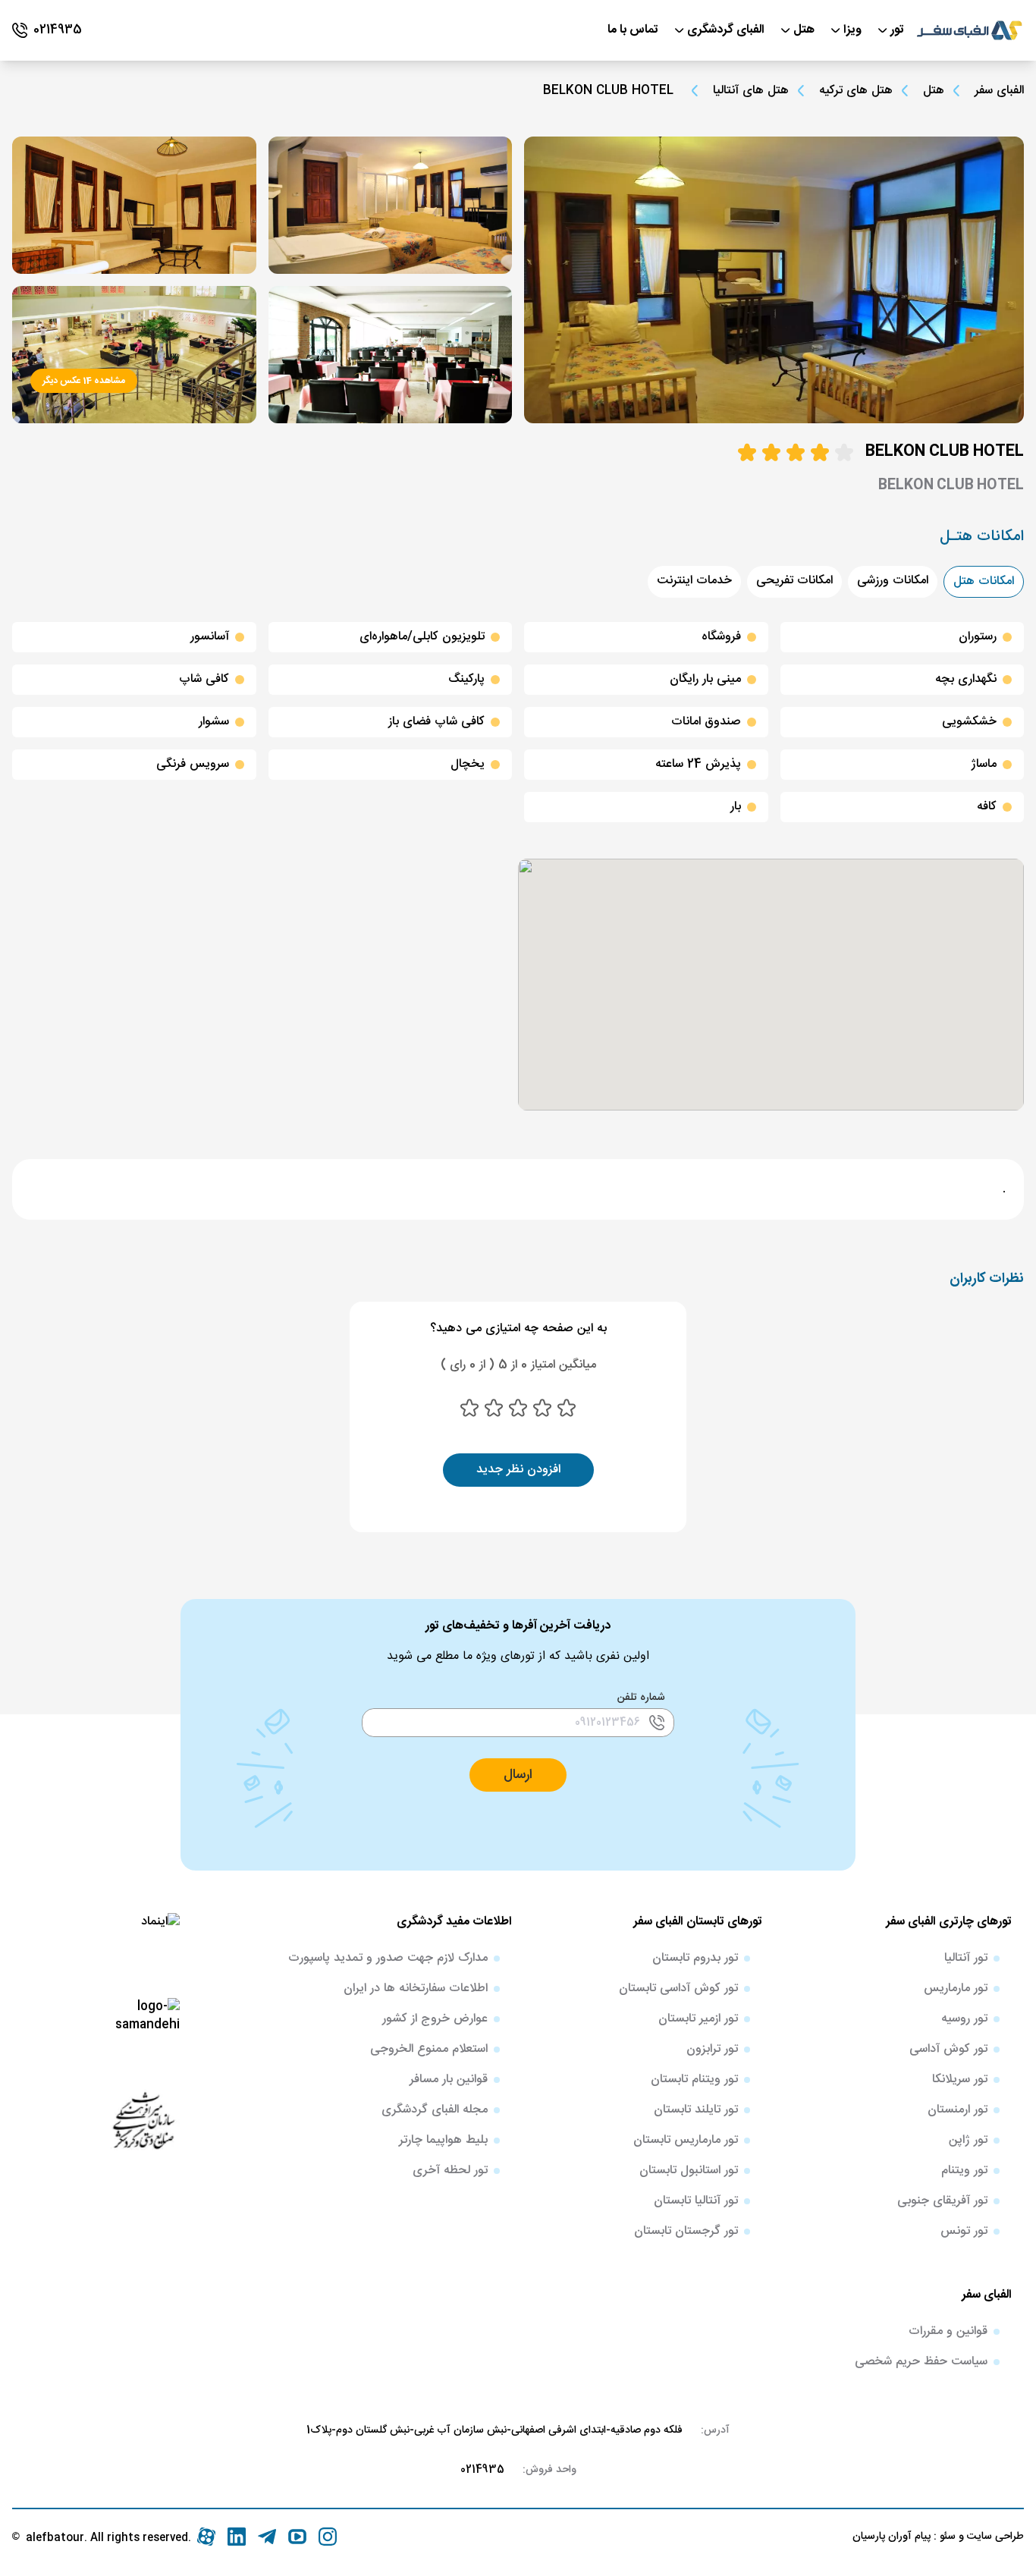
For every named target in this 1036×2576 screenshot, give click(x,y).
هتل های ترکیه (856, 91)
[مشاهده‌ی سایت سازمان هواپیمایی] (143, 2119)
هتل (934, 91)
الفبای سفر (999, 91)
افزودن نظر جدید (518, 1470)
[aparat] (206, 2537)
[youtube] (297, 2537)
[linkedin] (237, 2537)
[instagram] (328, 2537)
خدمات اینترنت (694, 581)
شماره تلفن (641, 1698)
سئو (946, 2537)
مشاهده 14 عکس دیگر (84, 381)
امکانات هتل (984, 581)
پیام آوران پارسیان (892, 2537)
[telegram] (267, 2537)
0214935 (482, 2470)
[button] (518, 1775)
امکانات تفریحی (794, 581)
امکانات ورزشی (893, 581)
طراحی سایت (994, 2537)
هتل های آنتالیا (751, 91)
